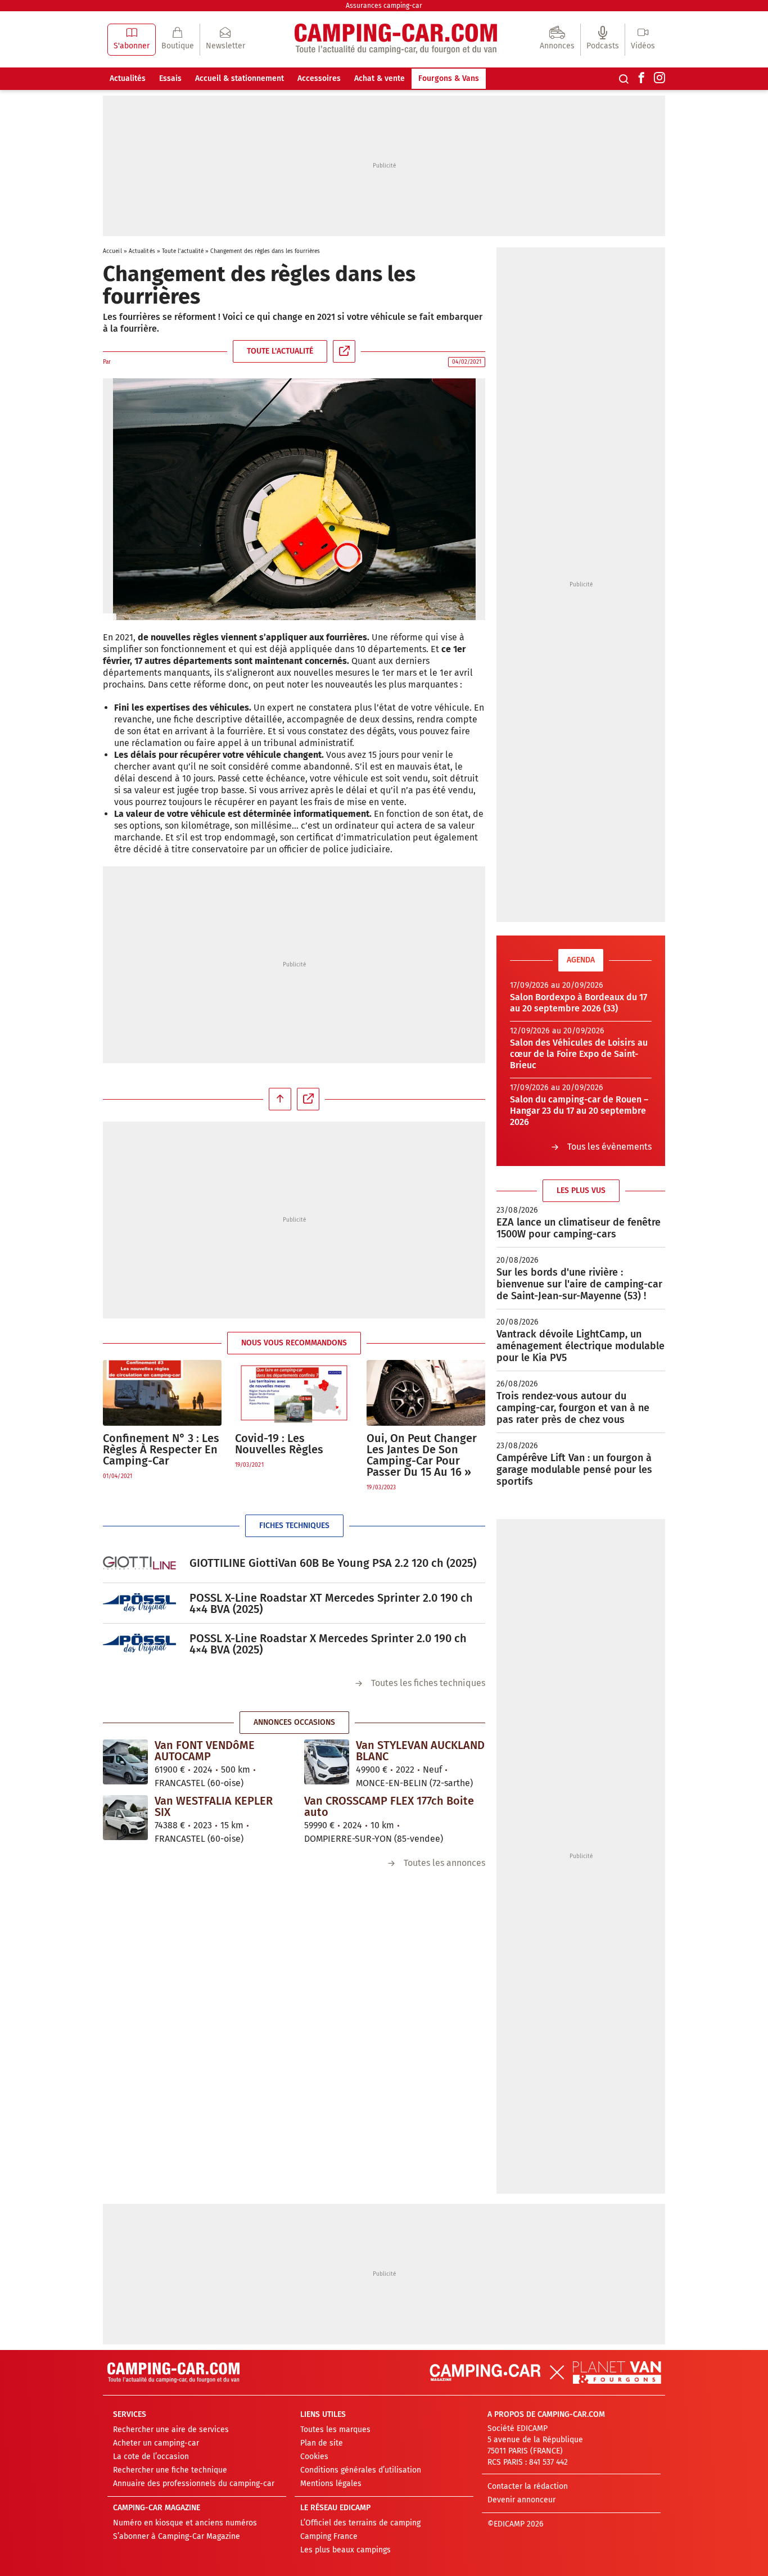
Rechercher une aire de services (171, 2430)
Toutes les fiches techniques (428, 1683)
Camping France (329, 2536)
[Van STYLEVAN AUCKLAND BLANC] (327, 1762)
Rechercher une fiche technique (170, 2470)
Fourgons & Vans (449, 78)
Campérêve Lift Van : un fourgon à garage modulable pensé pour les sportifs (574, 1470)
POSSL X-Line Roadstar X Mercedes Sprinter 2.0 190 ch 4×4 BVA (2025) (328, 1644)
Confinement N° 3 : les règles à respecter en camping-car (161, 1449)
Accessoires (319, 78)
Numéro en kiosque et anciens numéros (185, 2523)
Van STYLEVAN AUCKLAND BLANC (420, 1751)
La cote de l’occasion (151, 2457)
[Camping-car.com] (396, 40)
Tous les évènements (609, 1147)
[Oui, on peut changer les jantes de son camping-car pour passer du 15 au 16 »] (426, 1393)
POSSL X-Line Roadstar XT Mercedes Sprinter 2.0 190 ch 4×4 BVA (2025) (331, 1603)
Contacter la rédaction (528, 2486)
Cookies (314, 2457)
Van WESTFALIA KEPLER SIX (214, 1806)
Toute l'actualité (183, 251)
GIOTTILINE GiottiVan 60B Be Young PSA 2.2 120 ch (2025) (333, 1563)
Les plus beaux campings (345, 2550)
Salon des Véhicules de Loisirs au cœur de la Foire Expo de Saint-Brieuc (579, 1054)
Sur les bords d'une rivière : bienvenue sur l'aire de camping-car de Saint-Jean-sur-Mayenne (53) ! (579, 1284)
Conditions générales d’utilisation (361, 2470)
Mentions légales (331, 2484)
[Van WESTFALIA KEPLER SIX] (125, 1818)
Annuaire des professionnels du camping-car (194, 2484)
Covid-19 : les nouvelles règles (279, 1444)
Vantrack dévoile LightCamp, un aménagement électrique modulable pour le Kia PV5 (580, 1346)
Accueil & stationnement (240, 78)
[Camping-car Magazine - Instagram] (659, 79)
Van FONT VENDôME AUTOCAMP (205, 1751)
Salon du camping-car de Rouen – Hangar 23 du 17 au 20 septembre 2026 (579, 1111)
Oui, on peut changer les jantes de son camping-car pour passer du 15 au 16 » (422, 1455)
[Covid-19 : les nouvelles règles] (294, 1393)
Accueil (112, 251)
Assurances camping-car (384, 6)
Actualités (128, 78)
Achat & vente (380, 78)
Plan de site (322, 2443)
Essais (170, 78)
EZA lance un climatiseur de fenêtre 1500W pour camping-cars (579, 1228)
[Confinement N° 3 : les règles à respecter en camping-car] (162, 1393)
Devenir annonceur (521, 2500)
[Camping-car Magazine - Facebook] (641, 79)
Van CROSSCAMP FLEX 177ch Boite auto (389, 1806)
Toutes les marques (335, 2430)
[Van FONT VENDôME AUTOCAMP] (125, 1762)
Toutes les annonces (444, 1863)
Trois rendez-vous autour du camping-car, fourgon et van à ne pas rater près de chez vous (573, 1408)
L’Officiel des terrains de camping (360, 2523)
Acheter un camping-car (156, 2443)
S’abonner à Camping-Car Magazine (177, 2536)
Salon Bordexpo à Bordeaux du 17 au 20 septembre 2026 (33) (579, 1003)
